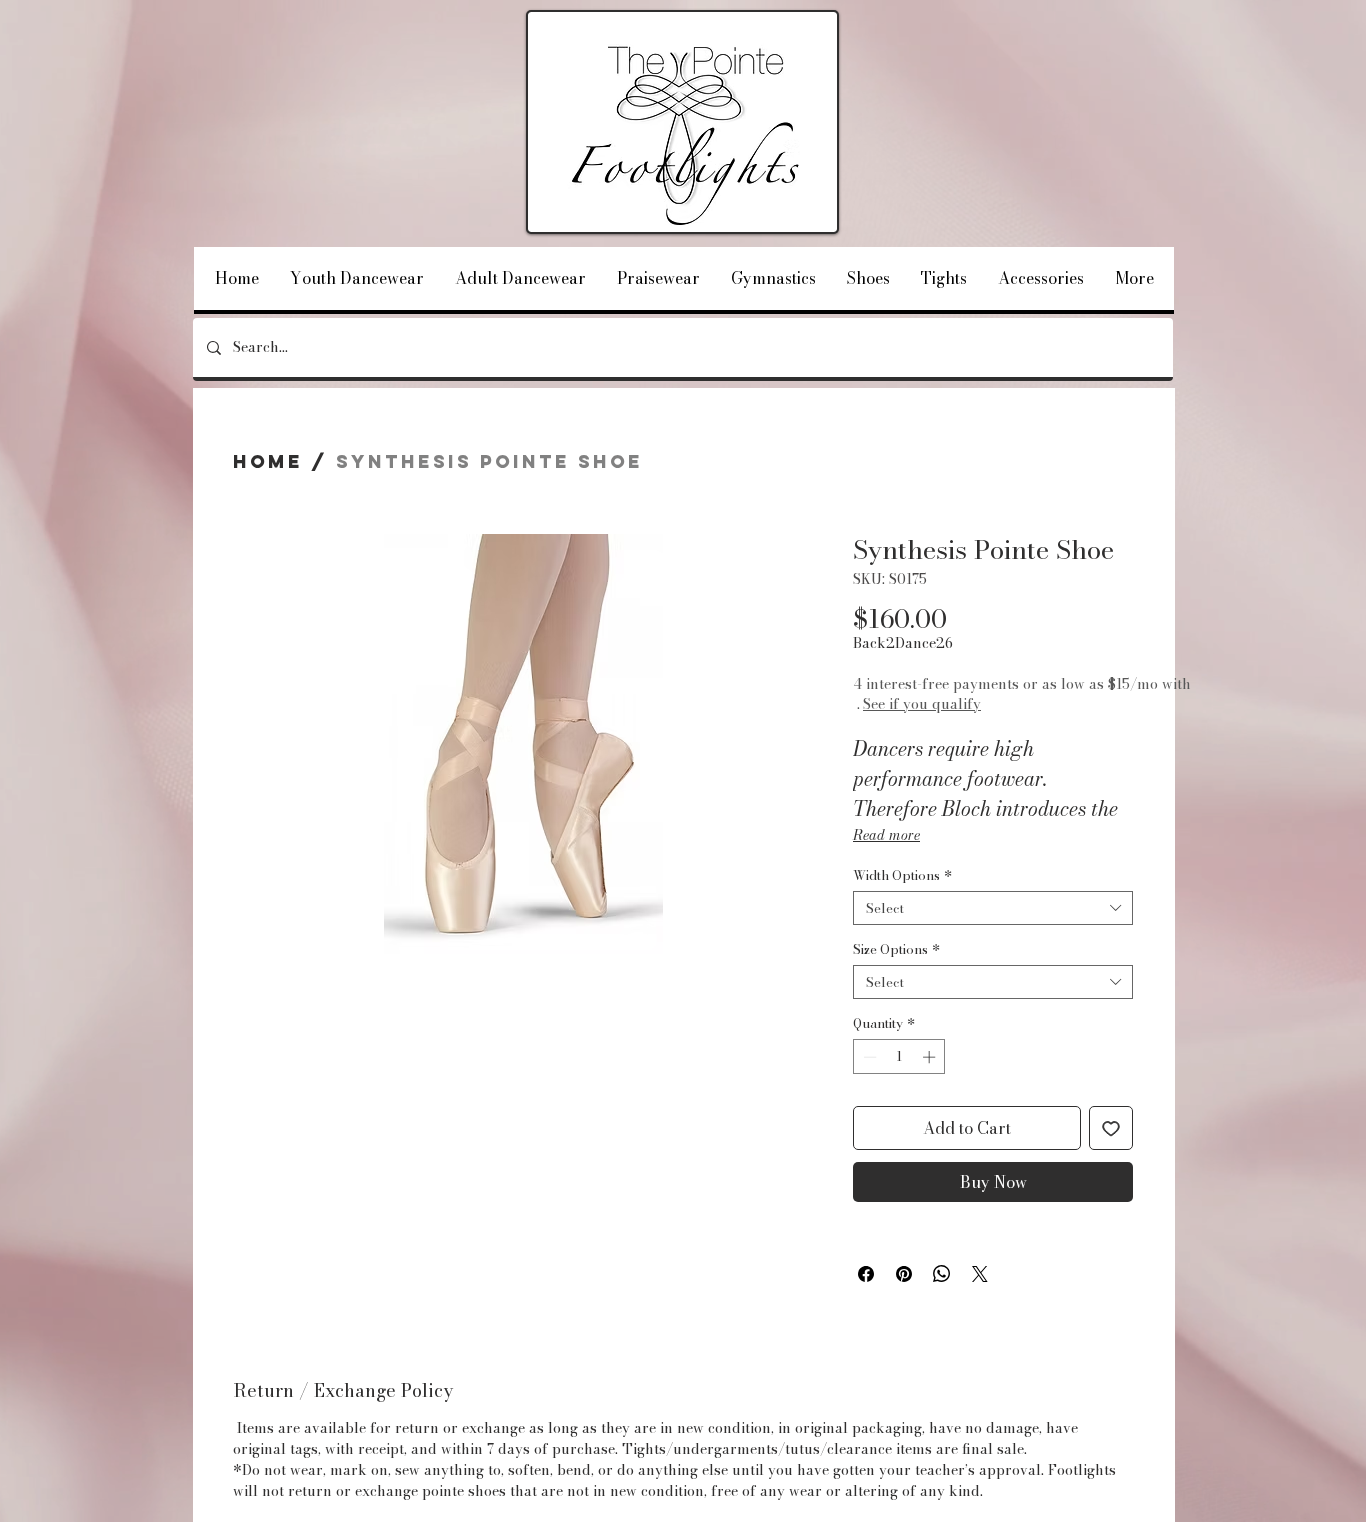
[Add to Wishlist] (1111, 1128)
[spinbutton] (899, 1057)
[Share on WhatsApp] (942, 1274)
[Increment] (931, 1057)
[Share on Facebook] (866, 1274)
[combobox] (993, 908)
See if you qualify (972, 704)
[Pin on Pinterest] (904, 1274)
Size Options (896, 949)
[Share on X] (980, 1274)
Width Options (902, 875)
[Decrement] (868, 1057)
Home (268, 461)
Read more (886, 835)
